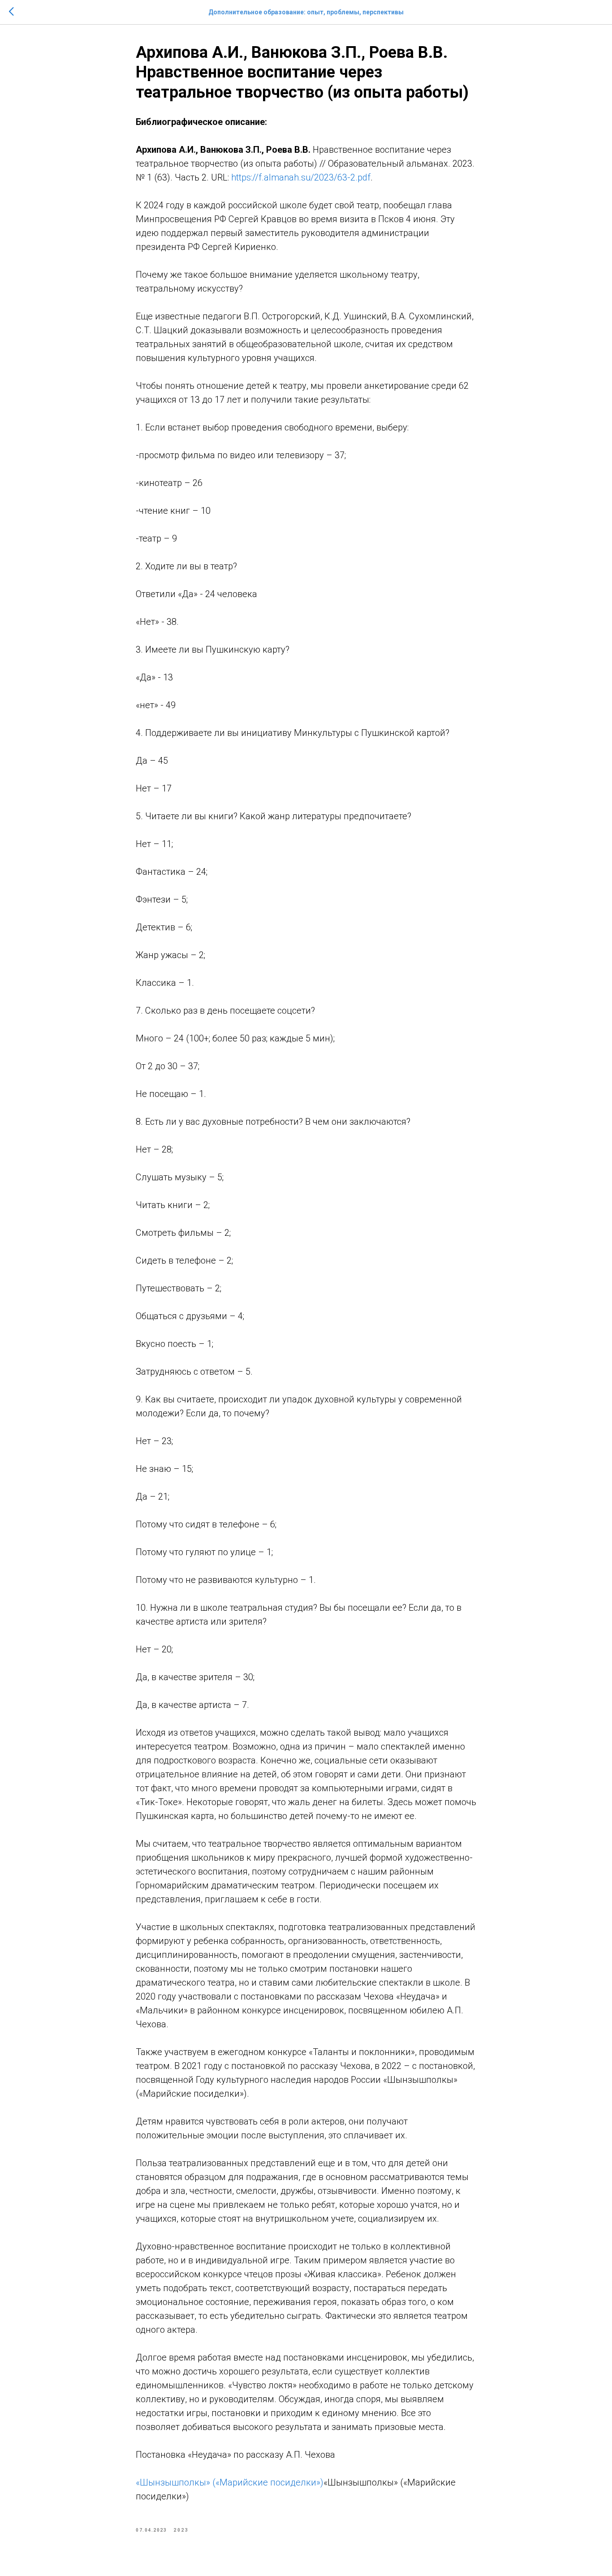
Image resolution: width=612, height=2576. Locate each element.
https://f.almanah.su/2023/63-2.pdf (301, 177)
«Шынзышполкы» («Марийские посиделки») (230, 2482)
